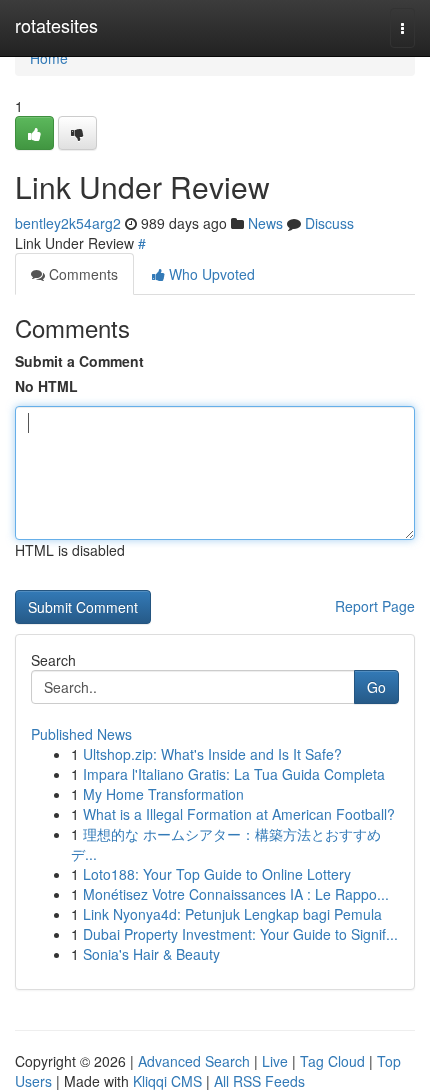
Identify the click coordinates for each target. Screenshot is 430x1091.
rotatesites (56, 25)
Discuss (329, 223)
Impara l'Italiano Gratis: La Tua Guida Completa (234, 774)
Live (275, 1061)
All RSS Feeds (259, 1081)
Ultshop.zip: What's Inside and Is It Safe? (212, 754)
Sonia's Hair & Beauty (151, 954)
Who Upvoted (210, 274)
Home (49, 58)
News (265, 223)
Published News (81, 734)
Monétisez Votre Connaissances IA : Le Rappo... (236, 894)
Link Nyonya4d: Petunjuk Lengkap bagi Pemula (232, 914)
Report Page (375, 606)
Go (376, 687)
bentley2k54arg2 (68, 223)
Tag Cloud (332, 1061)
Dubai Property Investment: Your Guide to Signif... (240, 934)
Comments (81, 274)
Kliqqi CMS (167, 1081)
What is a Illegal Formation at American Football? (239, 814)
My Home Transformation (163, 794)
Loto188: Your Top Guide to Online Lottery (217, 874)
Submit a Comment (79, 361)
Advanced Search (194, 1061)
